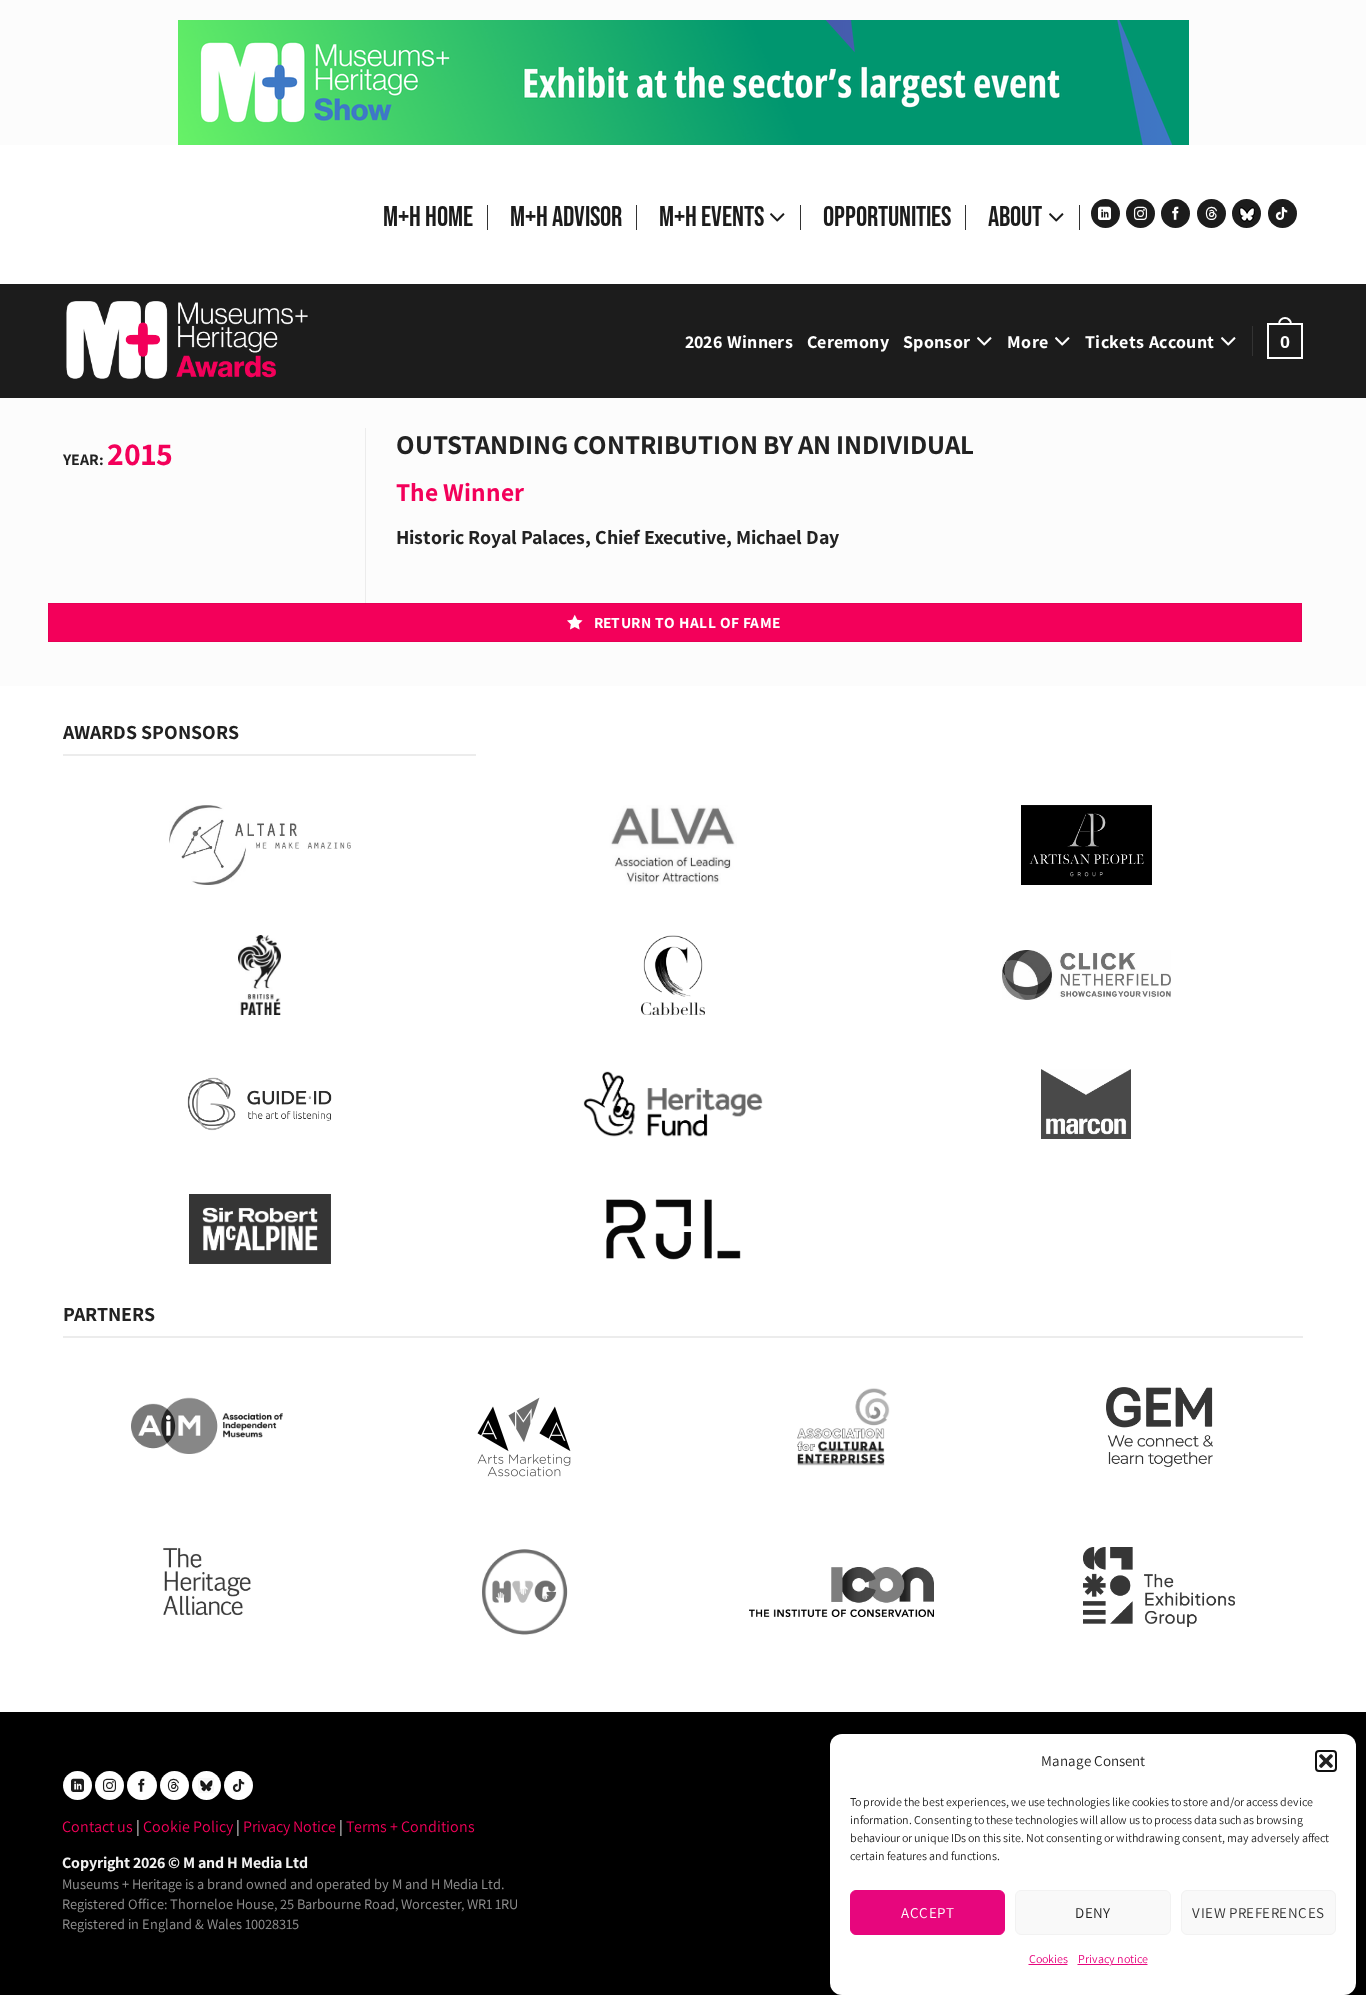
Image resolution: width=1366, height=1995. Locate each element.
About (1015, 217)
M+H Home (428, 217)
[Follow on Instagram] (1140, 213)
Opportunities (887, 217)
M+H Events (711, 217)
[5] (683, 81)
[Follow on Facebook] (1175, 213)
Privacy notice (1113, 1958)
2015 (140, 453)
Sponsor (937, 341)
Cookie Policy (188, 1826)
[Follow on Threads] (1211, 213)
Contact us (97, 1826)
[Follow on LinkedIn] (1105, 213)
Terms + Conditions (410, 1826)
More (1027, 341)
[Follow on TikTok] (1282, 213)
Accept (927, 1911)
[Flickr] (1246, 213)
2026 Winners (739, 341)
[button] (1326, 1761)
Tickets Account (1149, 341)
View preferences (1258, 1911)
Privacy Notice (289, 1826)
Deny (1093, 1911)
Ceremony (848, 341)
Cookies (1048, 1958)
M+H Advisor (566, 217)
